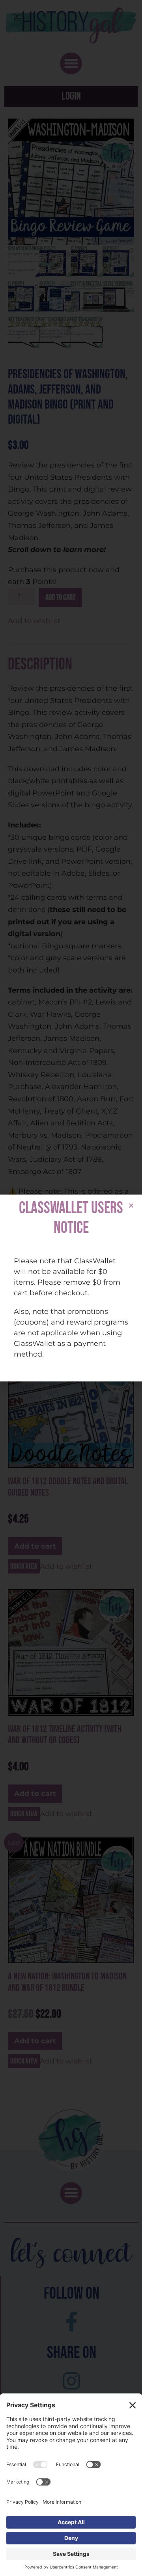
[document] (71, 1288)
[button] (131, 1205)
